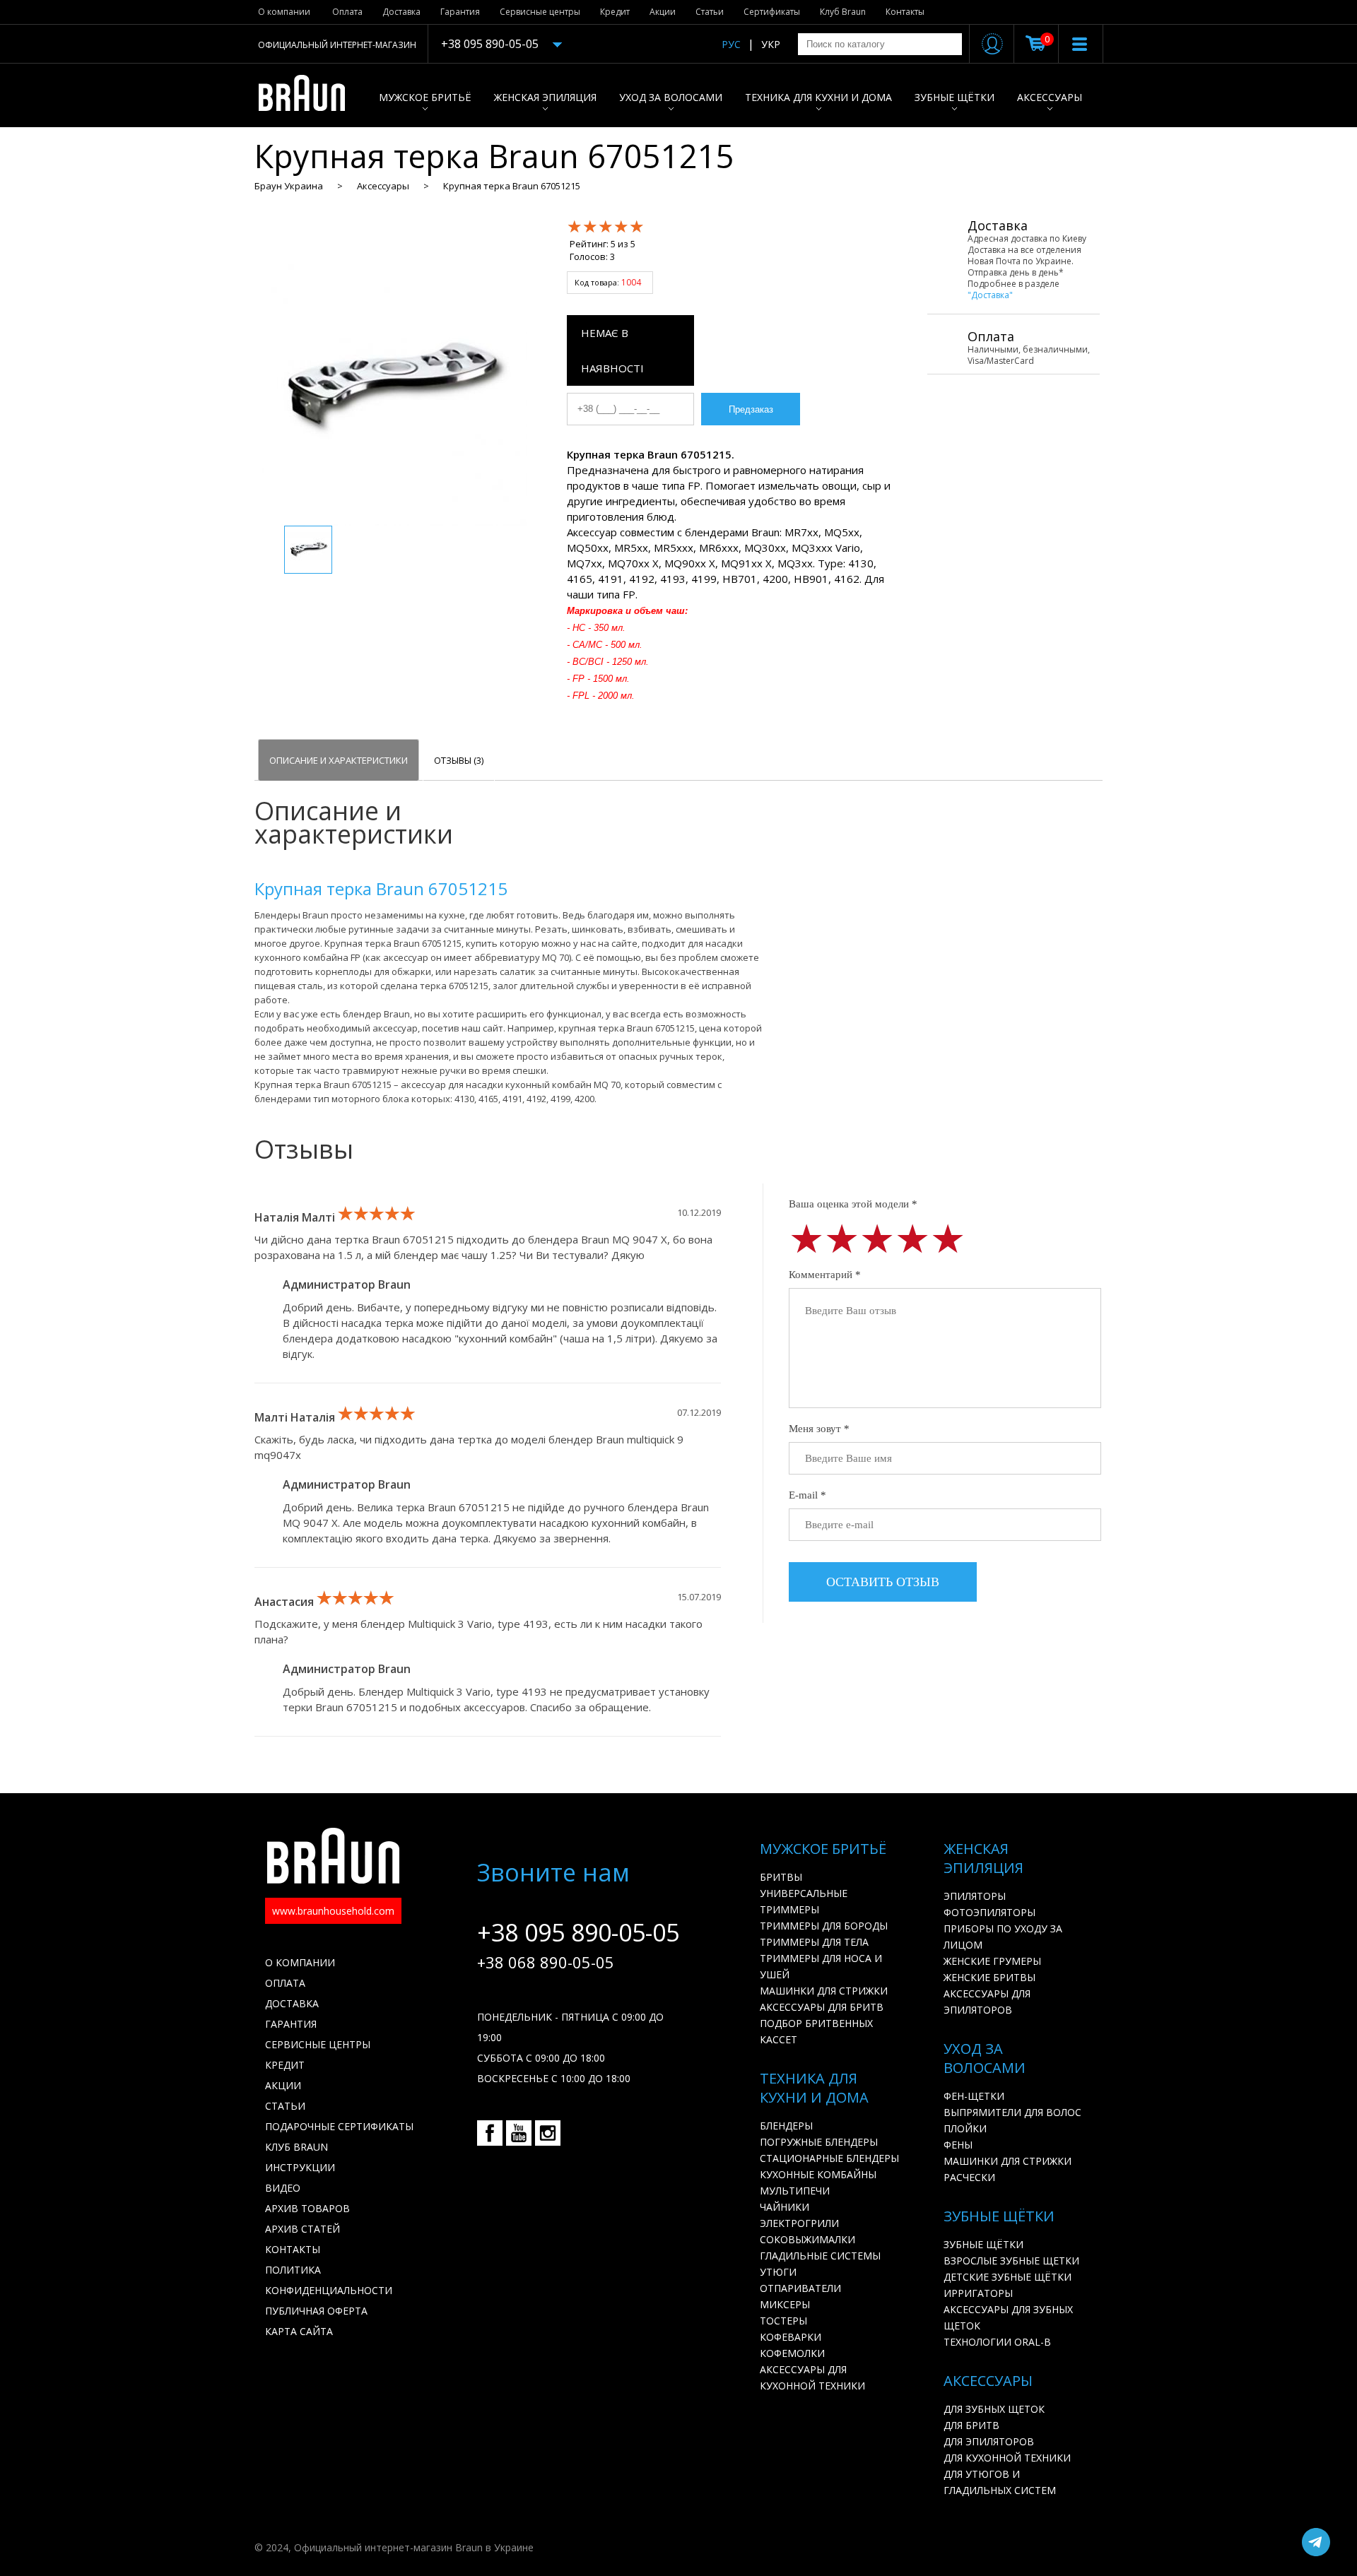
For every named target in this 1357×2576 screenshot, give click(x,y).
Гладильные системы (820, 2256)
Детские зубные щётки (1008, 2277)
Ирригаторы (978, 2293)
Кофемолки (792, 2353)
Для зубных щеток (994, 2409)
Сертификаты (772, 12)
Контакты (905, 12)
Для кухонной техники (1007, 2458)
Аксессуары (1050, 97)
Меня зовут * (819, 1429)
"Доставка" (990, 295)
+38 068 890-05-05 (546, 1962)
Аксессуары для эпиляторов (987, 2002)
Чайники (785, 2207)
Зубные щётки (954, 97)
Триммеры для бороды (824, 1926)
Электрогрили (799, 2223)
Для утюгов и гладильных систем (1000, 2482)
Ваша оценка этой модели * (853, 1204)
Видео (283, 2188)
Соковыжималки (807, 2239)
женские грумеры (992, 1961)
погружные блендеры (819, 2142)
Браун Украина (289, 186)
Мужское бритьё (425, 97)
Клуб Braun (843, 12)
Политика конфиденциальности (329, 2280)
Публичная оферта (316, 2311)
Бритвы (781, 1877)
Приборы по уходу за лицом (1003, 1937)
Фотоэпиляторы (989, 1912)
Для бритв (971, 2425)
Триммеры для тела (814, 1942)
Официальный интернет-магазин (337, 45)
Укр (771, 44)
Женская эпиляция (545, 97)
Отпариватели (800, 2288)
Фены (958, 2145)
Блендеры (786, 2126)
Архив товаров (307, 2208)
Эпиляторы (975, 1896)
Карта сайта (299, 2331)
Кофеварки (791, 2337)
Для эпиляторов (989, 2441)
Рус (731, 44)
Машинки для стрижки (824, 1991)
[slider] (606, 226)
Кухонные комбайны (818, 2174)
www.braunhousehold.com (333, 1911)
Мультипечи (795, 2191)
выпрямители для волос (1012, 2112)
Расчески (969, 2177)
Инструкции (300, 2167)
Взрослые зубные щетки (1011, 2261)
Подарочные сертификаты (339, 2126)
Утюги (778, 2272)
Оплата (347, 12)
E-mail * (807, 1495)
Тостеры (783, 2321)
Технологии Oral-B (997, 2342)
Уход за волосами (671, 97)
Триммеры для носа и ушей (821, 1966)
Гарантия (460, 12)
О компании (284, 12)
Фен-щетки (974, 2096)
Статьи (710, 12)
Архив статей (302, 2229)
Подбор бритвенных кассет (816, 2031)
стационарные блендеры (829, 2158)
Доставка (401, 12)
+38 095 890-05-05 (490, 44)
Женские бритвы (989, 1977)
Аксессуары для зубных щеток (1008, 2317)
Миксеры (785, 2304)
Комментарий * (825, 1275)
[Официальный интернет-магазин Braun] (309, 95)
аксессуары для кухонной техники (812, 2377)
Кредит (615, 12)
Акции (663, 12)
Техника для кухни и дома (818, 97)
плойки (965, 2128)
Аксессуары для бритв (822, 2007)
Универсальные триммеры (804, 1901)
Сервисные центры (540, 12)
